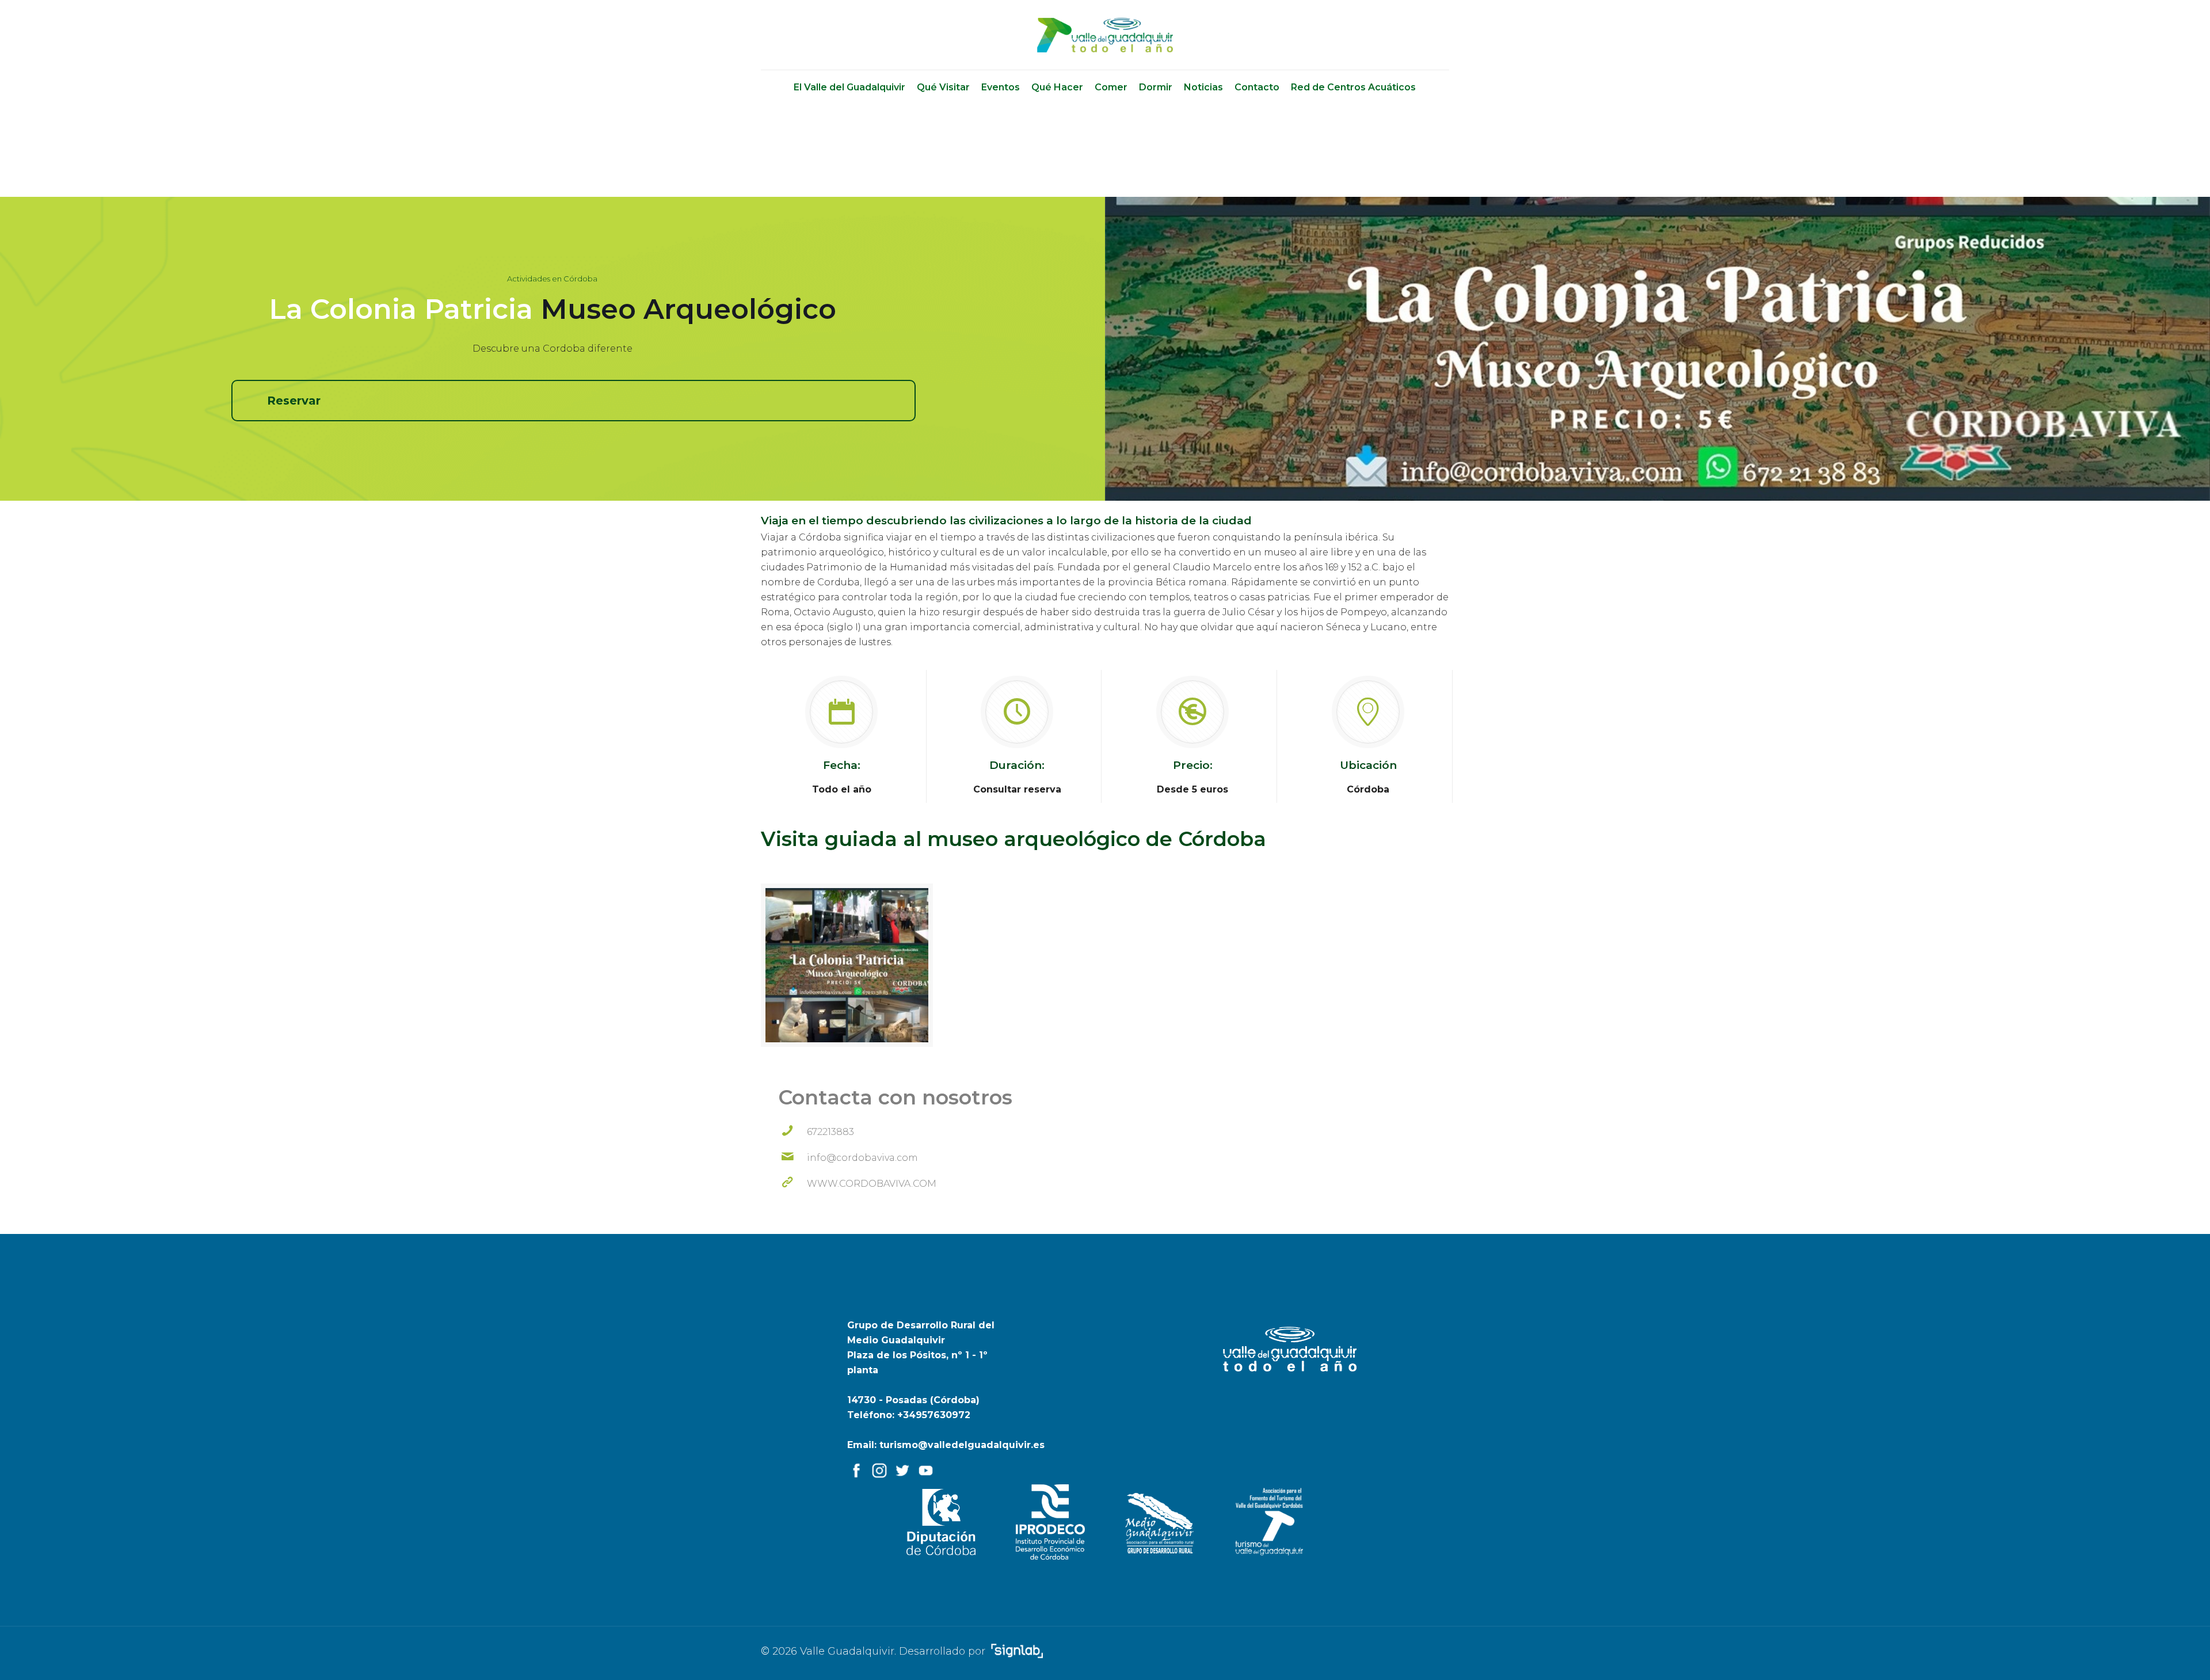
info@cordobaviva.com (862, 1158)
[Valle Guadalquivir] (1105, 35)
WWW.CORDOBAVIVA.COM (872, 1184)
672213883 (830, 1132)
